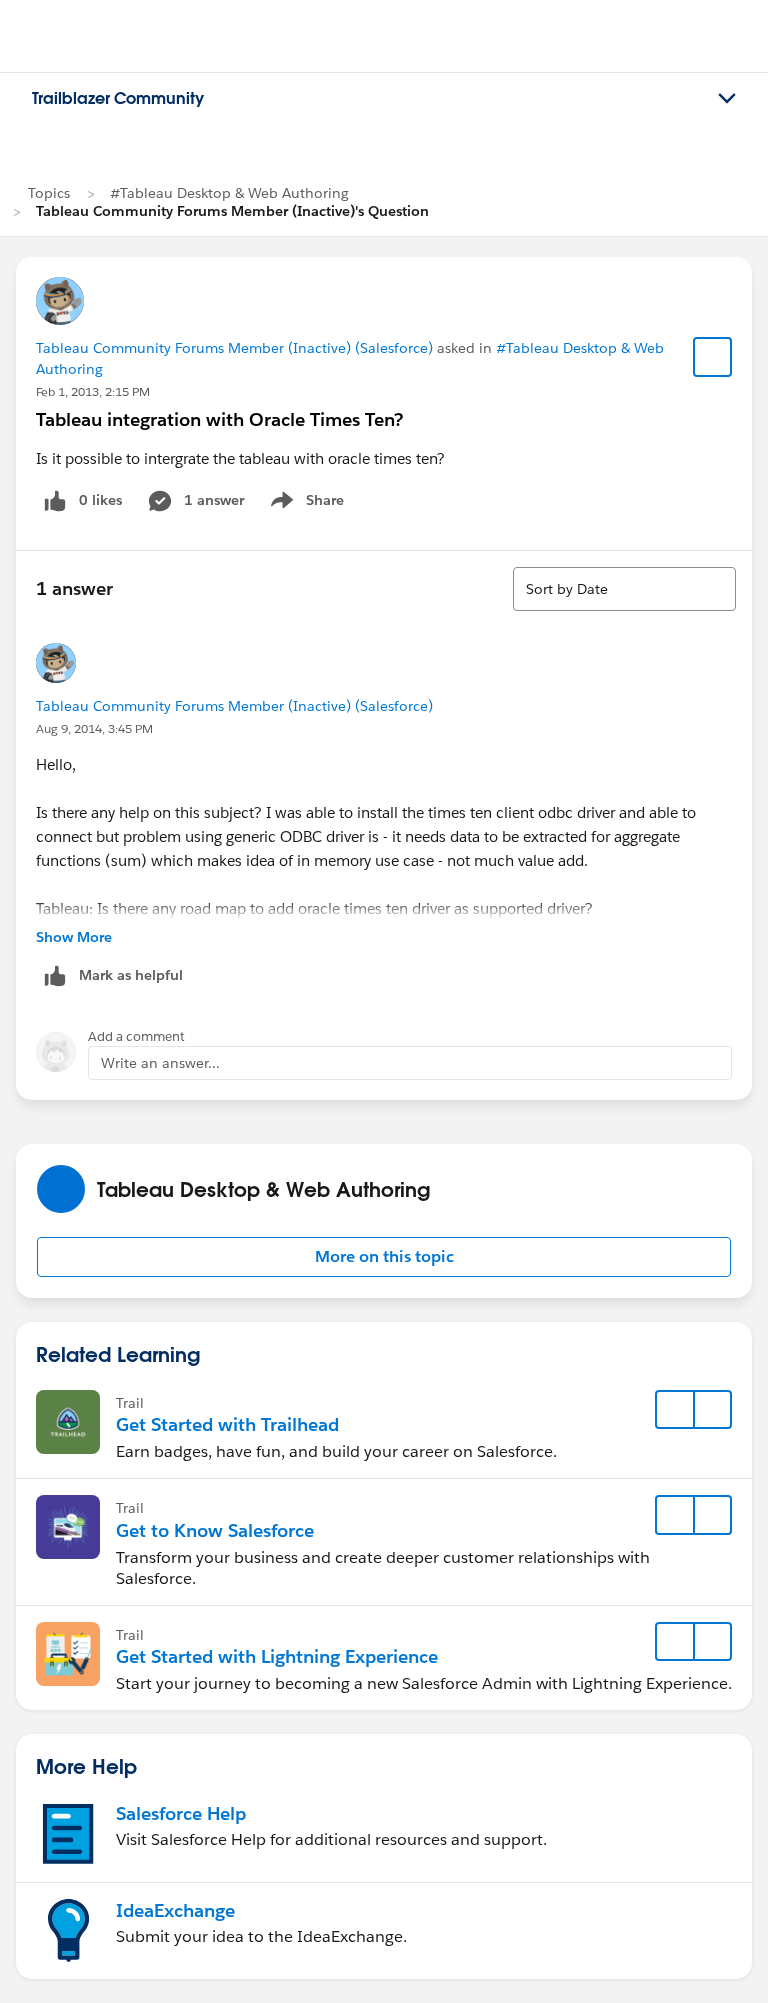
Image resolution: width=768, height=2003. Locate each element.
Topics (49, 193)
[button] (384, 1257)
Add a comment (136, 1036)
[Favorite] (713, 357)
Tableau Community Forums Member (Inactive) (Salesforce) (234, 348)
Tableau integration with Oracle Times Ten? (219, 419)
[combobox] (624, 589)
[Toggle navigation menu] (727, 99)
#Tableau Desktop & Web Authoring (229, 193)
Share (304, 504)
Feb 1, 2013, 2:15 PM (93, 391)
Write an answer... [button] (160, 1063)
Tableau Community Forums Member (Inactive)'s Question (232, 211)
